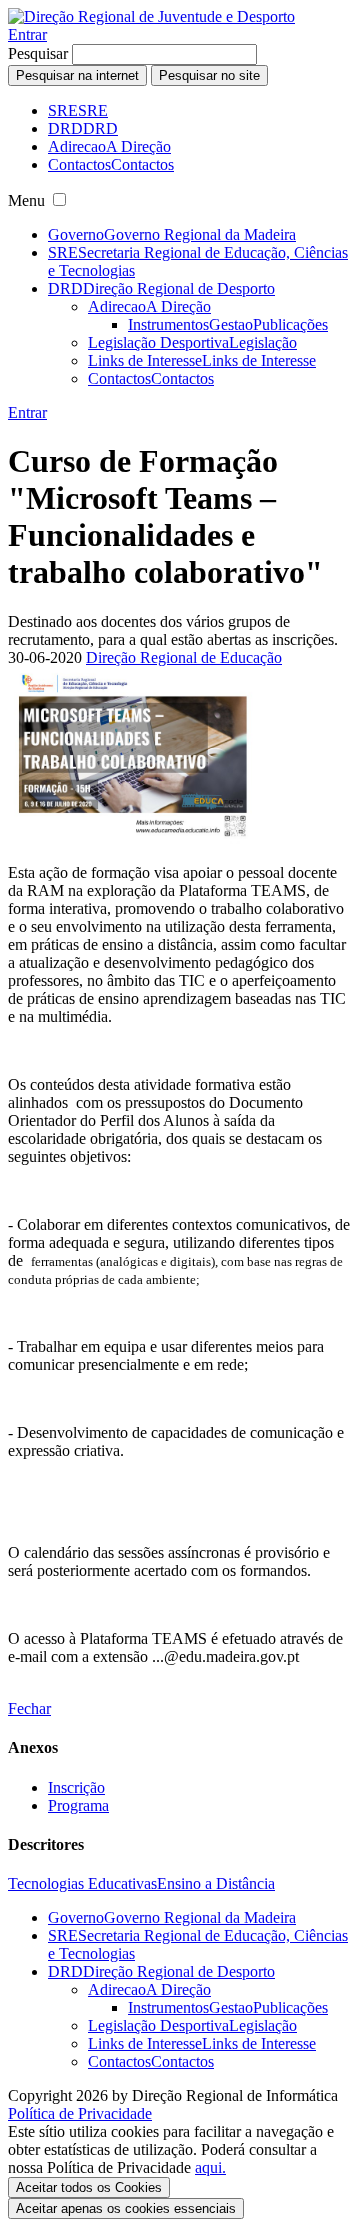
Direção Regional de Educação (184, 657)
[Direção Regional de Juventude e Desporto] (151, 16)
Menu (26, 200)
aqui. (210, 2167)
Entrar (27, 34)
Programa (78, 1805)
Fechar (29, 1708)
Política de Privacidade (80, 2113)
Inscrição (76, 1787)
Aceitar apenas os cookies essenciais (126, 2208)
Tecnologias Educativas (82, 1883)
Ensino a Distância (216, 1883)
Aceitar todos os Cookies (89, 2187)
